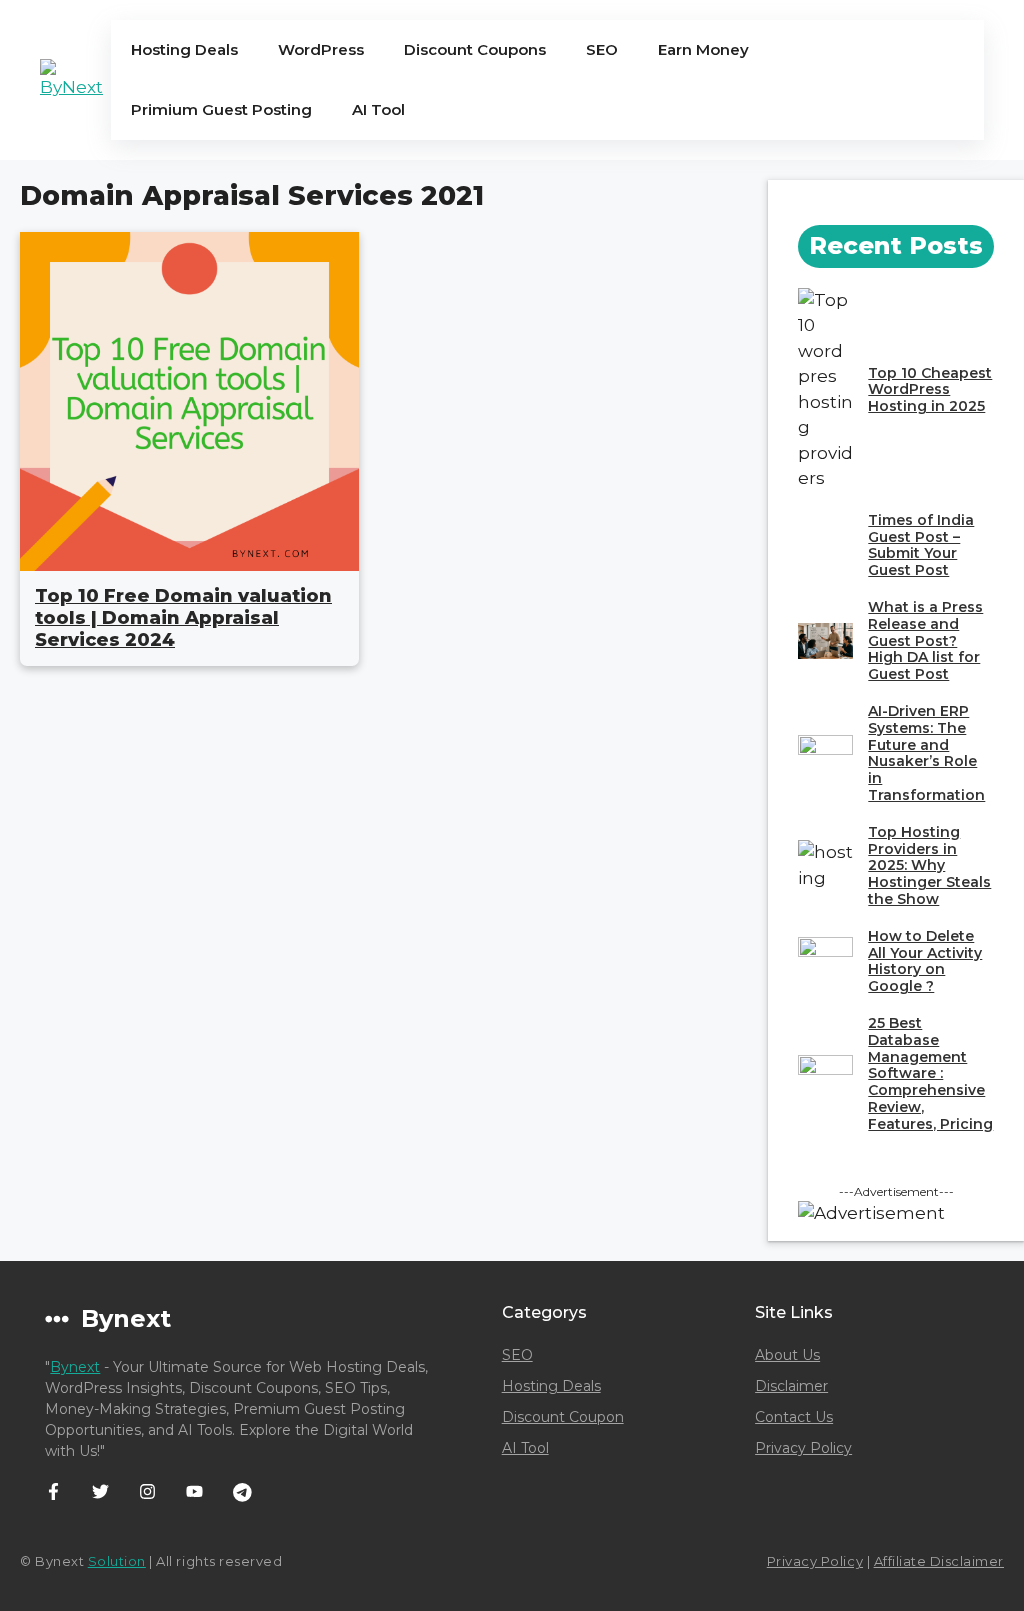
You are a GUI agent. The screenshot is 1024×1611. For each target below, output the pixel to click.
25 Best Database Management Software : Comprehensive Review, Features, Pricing (930, 1073)
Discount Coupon (563, 1417)
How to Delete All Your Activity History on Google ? (925, 961)
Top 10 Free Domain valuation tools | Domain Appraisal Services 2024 (183, 617)
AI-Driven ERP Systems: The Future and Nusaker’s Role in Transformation (926, 753)
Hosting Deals (184, 49)
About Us (787, 1355)
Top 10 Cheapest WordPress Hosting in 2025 (930, 390)
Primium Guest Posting (221, 109)
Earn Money (703, 49)
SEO (602, 49)
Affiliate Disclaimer (939, 1561)
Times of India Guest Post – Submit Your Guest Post (921, 545)
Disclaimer (791, 1386)
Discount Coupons (475, 49)
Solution (117, 1561)
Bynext (75, 1367)
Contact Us (794, 1417)
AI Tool (378, 109)
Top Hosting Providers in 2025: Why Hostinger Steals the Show (929, 865)
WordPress (321, 49)
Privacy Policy (803, 1448)
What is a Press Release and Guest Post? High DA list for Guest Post (925, 640)
